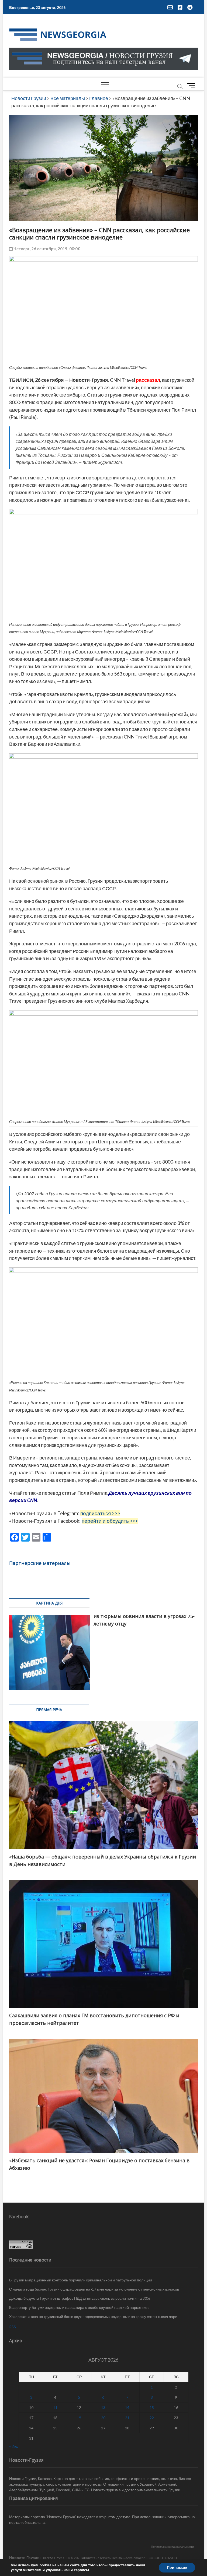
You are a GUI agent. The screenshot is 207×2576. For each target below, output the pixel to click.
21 (127, 2418)
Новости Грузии (24, 2558)
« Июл (14, 2446)
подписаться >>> (100, 1513)
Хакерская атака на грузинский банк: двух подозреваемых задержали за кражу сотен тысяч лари (93, 2317)
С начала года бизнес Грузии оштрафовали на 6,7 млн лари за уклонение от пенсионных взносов (94, 2289)
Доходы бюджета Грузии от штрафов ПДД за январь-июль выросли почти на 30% (80, 2298)
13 (103, 2407)
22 (152, 2418)
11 (55, 2407)
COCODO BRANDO (163, 2558)
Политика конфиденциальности (172, 2547)
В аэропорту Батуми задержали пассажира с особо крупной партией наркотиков (79, 2307)
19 (79, 2418)
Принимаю (177, 2568)
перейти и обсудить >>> (110, 1521)
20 (103, 2418)
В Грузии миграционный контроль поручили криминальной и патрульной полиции (81, 2280)
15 (152, 2407)
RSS (13, 2327)
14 (127, 2407)
